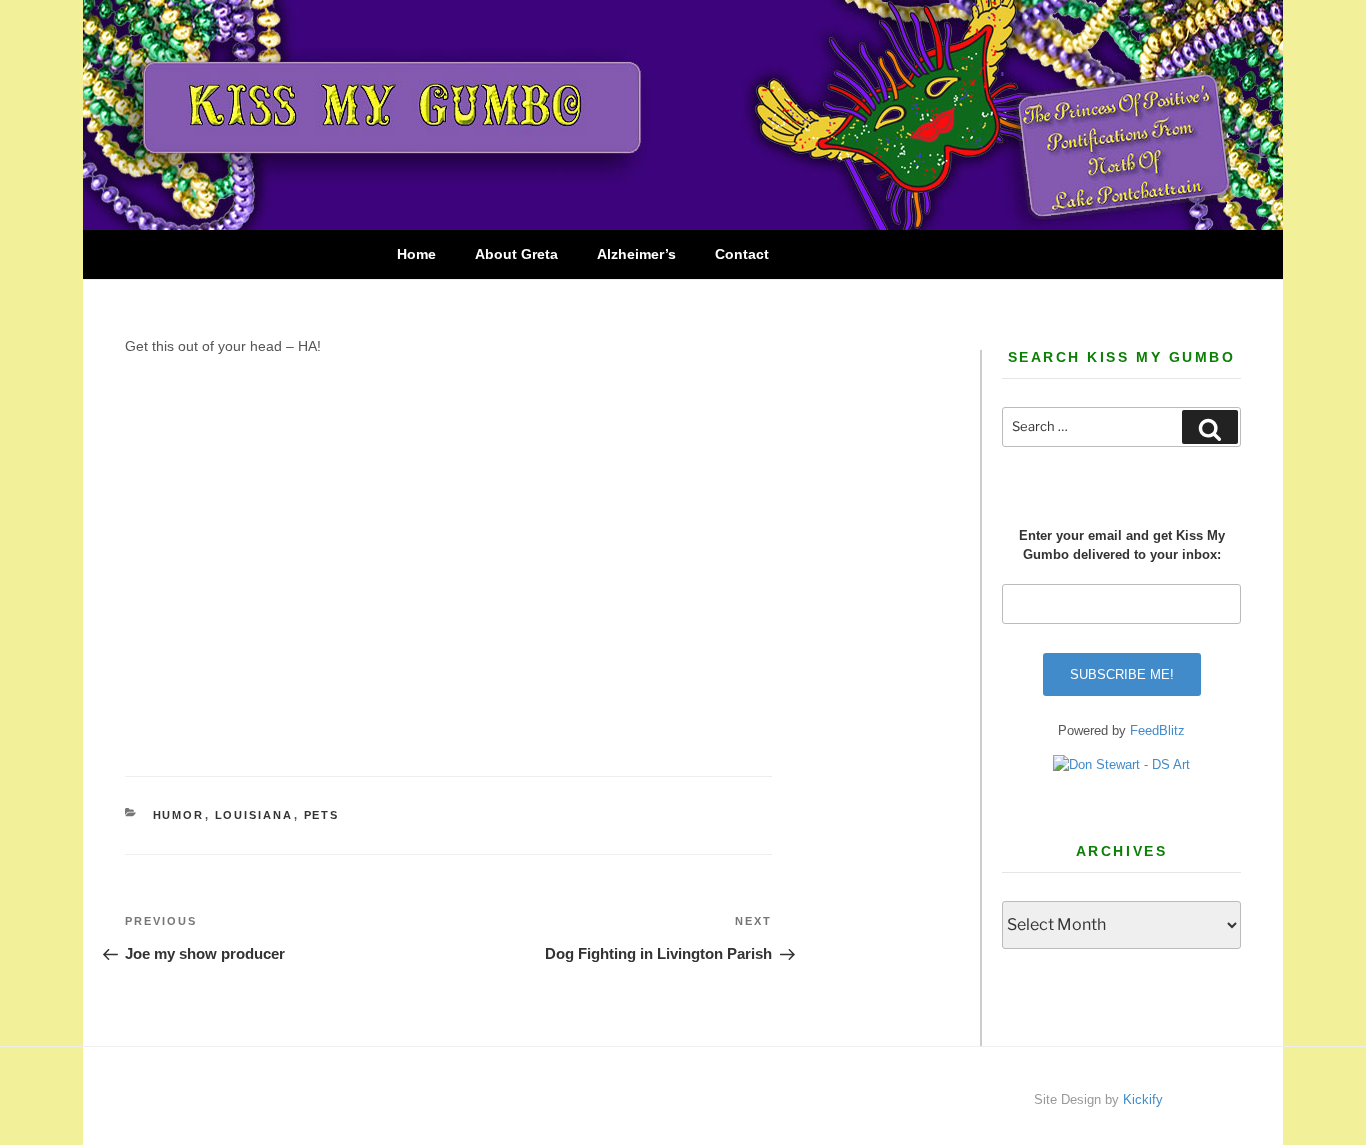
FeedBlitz (1157, 730)
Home (416, 254)
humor (179, 815)
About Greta (516, 254)
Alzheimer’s (636, 254)
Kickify (1143, 1099)
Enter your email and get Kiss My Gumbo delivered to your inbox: (1122, 545)
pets (322, 815)
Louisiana (254, 815)
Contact (742, 254)
